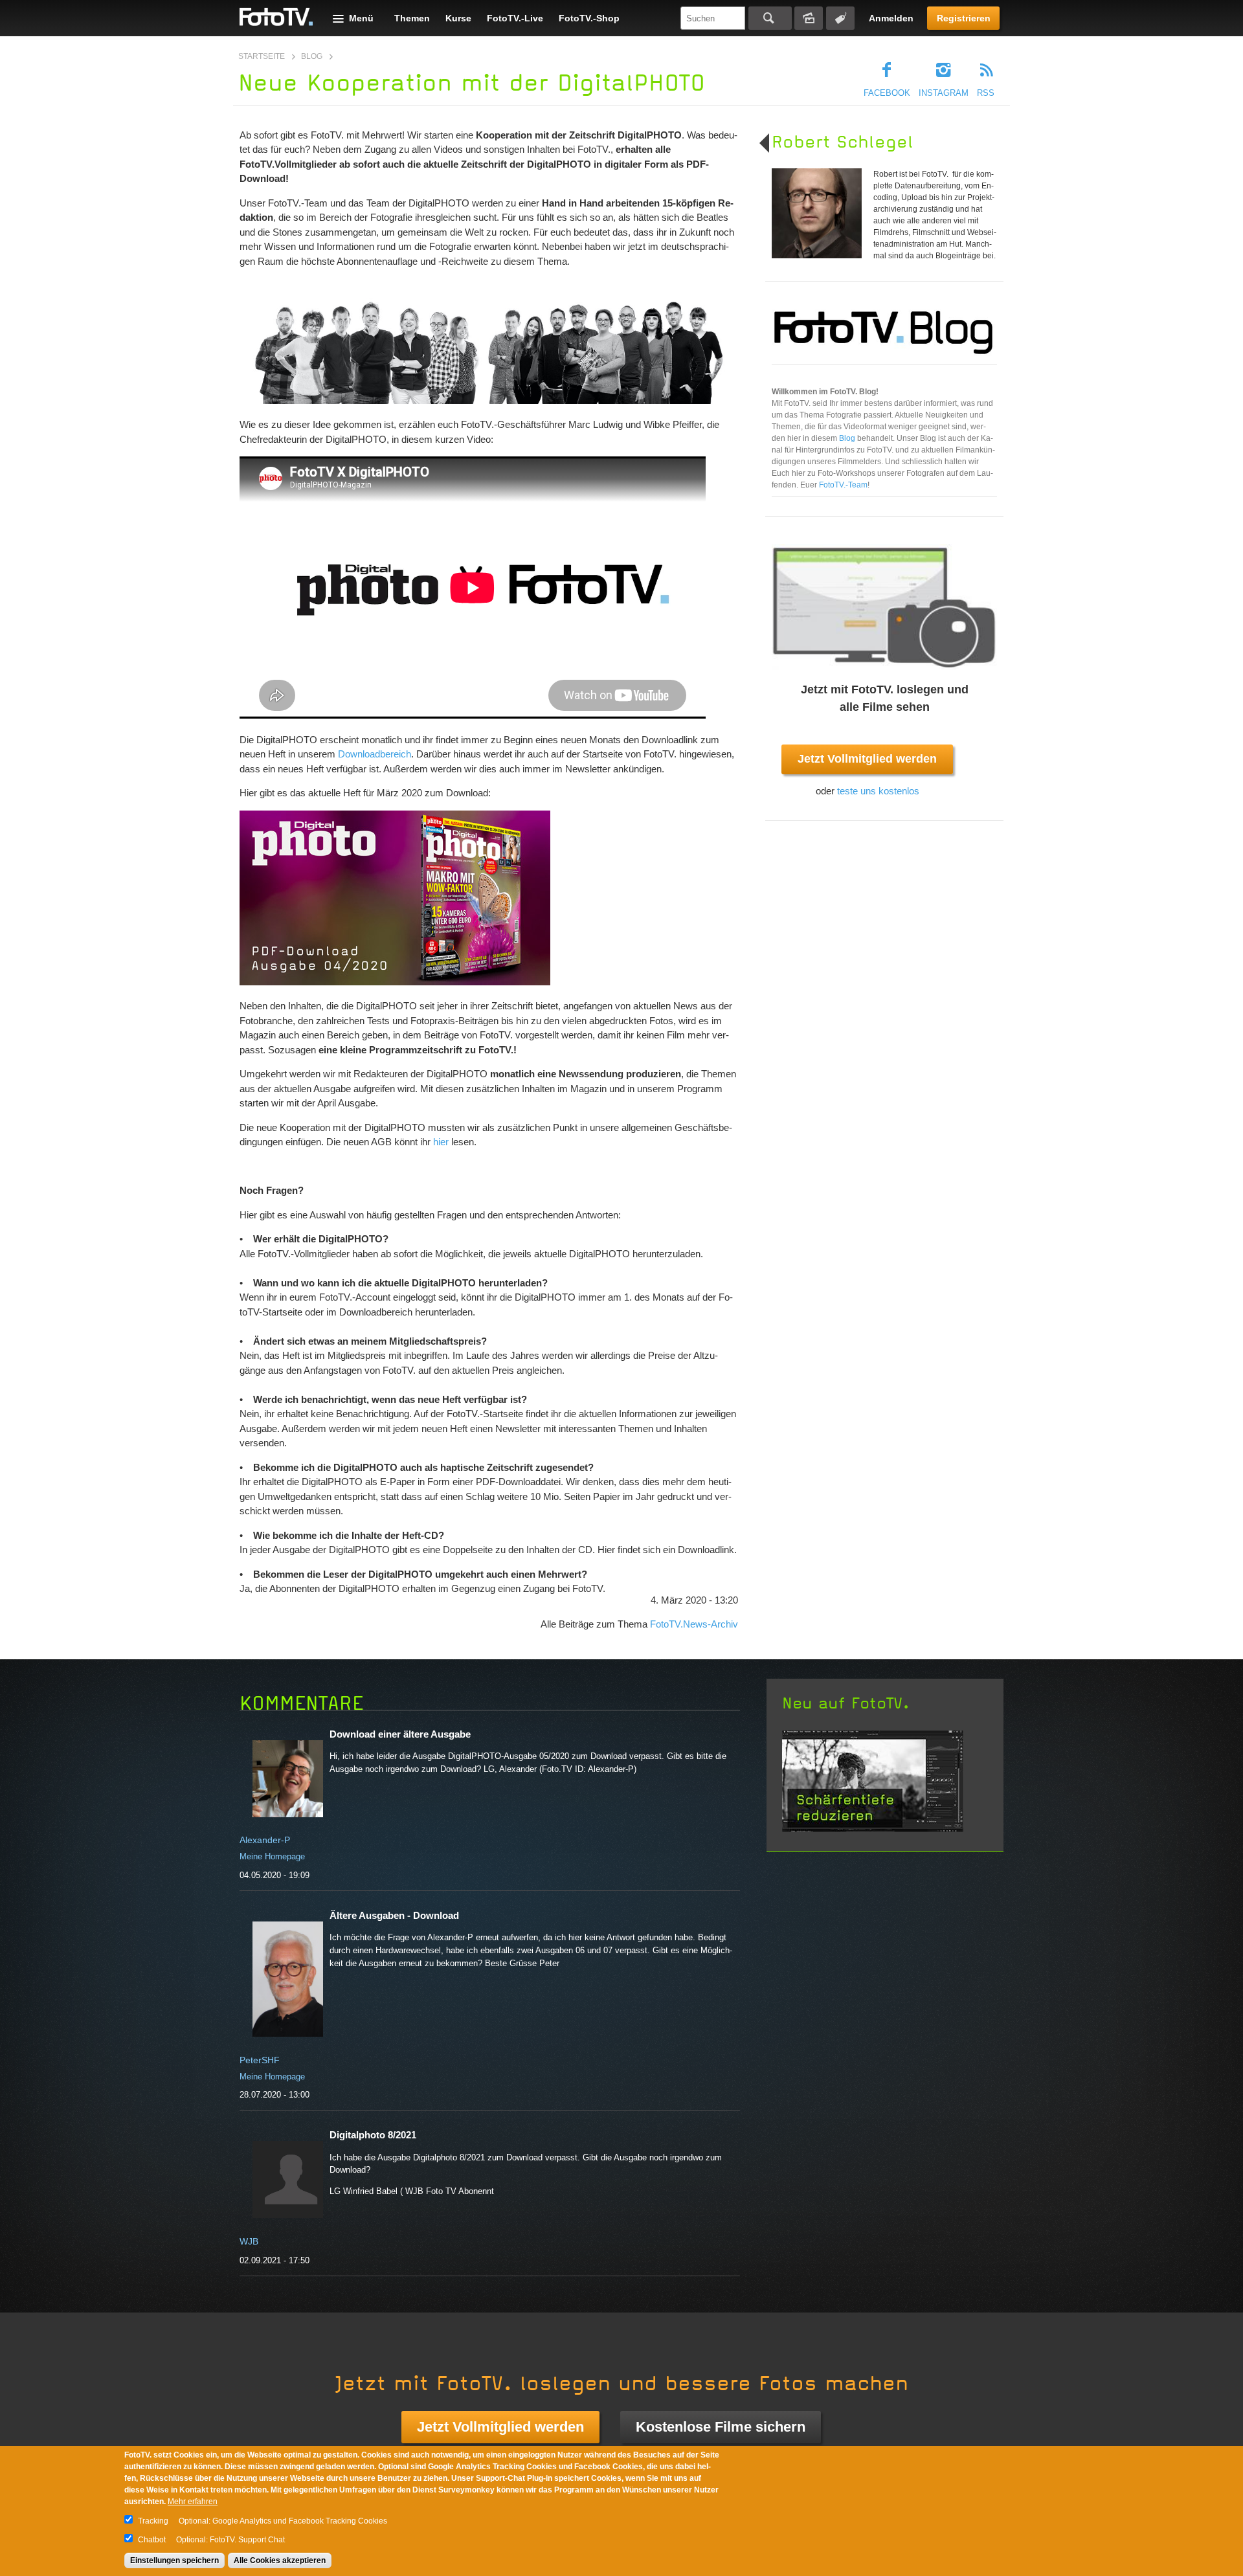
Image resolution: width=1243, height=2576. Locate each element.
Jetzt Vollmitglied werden (867, 759)
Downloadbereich (375, 754)
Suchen (770, 18)
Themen (412, 18)
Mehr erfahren (193, 2502)
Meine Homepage (272, 1856)
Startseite (262, 56)
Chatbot (152, 2540)
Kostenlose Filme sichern (721, 2427)
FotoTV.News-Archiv (694, 1624)
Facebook (887, 93)
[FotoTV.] (276, 17)
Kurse (458, 18)
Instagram (944, 93)
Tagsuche (840, 18)
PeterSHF (260, 2060)
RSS (986, 93)
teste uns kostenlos (878, 791)
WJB (249, 2241)
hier (441, 1142)
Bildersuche (809, 18)
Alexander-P (265, 1840)
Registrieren (964, 18)
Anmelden (891, 18)
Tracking (153, 2521)
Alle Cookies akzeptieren (280, 2560)
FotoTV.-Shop (589, 18)
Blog (312, 56)
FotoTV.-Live (515, 18)
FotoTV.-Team (843, 485)
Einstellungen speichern (174, 2560)
